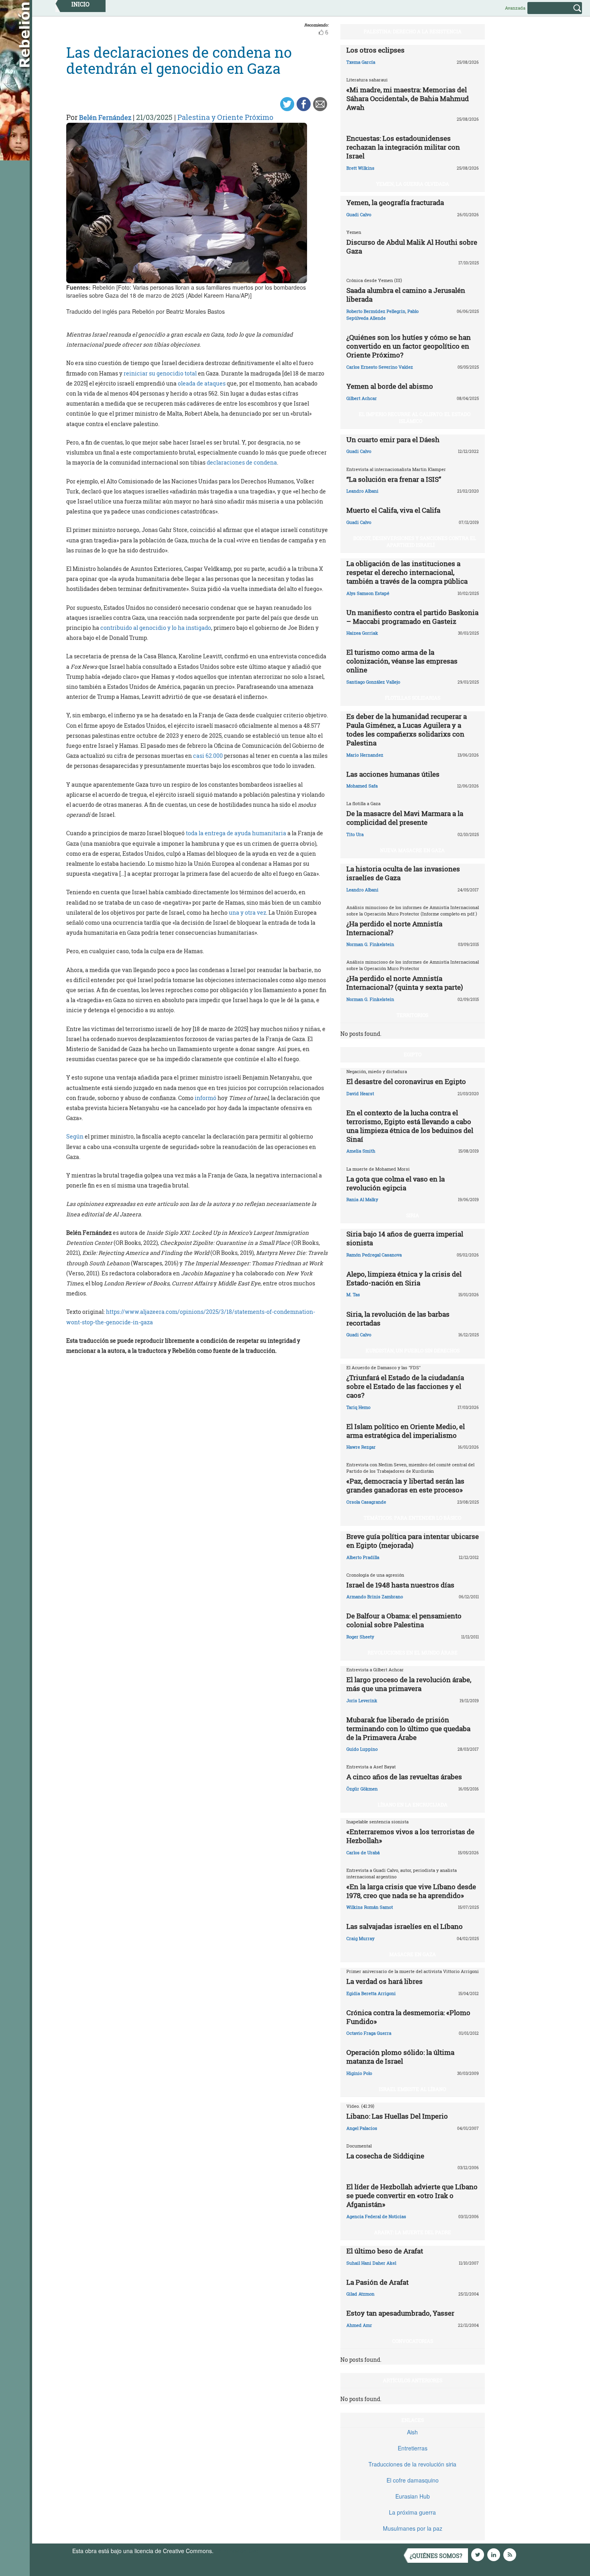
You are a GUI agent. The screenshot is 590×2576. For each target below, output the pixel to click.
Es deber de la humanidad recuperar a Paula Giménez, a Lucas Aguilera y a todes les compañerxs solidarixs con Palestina (407, 730)
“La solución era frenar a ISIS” (394, 479)
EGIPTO (413, 1054)
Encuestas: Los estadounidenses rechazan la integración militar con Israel (403, 147)
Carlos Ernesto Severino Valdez (380, 367)
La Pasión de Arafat (377, 2282)
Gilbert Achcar (362, 398)
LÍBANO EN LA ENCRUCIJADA (413, 1805)
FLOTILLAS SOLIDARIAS (413, 698)
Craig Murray (360, 1938)
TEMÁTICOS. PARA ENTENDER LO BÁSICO (412, 1518)
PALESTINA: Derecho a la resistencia (413, 31)
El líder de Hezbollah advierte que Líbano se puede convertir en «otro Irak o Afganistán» (412, 2195)
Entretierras (413, 2448)
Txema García (361, 62)
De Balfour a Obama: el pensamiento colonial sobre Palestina (404, 1620)
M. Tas (353, 1294)
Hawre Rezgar (361, 1447)
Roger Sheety (360, 1637)
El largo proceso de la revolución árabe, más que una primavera (409, 1684)
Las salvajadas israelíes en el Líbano (405, 1926)
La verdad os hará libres (385, 1981)
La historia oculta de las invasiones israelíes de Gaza (403, 873)
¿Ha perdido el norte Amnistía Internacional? (394, 928)
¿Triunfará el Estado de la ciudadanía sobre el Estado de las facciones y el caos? (405, 1386)
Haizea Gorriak (362, 633)
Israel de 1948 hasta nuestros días (400, 1585)
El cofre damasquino (413, 2480)
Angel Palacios (362, 2128)
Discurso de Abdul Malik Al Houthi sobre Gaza (412, 247)
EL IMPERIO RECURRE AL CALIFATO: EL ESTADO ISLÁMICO (415, 417)
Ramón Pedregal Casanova (374, 1255)
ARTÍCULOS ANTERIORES (413, 2380)
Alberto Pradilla (363, 1557)
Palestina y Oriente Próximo (225, 117)
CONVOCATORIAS (413, 2341)
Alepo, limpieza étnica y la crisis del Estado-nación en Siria (404, 1278)
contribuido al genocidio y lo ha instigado (156, 628)
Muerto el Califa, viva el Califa (393, 510)
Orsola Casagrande (366, 1502)
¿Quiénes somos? (436, 2556)
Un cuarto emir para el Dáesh (393, 439)
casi (199, 756)
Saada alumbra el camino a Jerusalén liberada (406, 295)
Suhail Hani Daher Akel (371, 2263)
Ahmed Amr (359, 2325)
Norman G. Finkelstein (370, 944)
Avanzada (515, 8)
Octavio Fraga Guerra (369, 2033)
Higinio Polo (359, 2073)
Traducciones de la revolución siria (412, 2464)
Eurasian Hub (413, 2496)
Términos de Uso (237, 2551)
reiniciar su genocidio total (160, 373)
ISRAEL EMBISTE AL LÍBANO (412, 2089)
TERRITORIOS (412, 1015)
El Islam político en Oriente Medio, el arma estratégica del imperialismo (406, 1431)
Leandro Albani (362, 491)
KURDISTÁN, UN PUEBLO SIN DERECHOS (413, 1350)
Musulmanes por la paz (413, 2528)
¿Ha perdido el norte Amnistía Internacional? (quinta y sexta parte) (405, 983)
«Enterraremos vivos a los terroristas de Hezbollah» (410, 1836)
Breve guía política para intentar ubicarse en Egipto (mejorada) (413, 1541)
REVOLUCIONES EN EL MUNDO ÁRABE (413, 1652)
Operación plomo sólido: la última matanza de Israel (400, 2057)
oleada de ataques (202, 383)
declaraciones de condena (242, 462)
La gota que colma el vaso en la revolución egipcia (396, 1183)
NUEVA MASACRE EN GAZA (412, 850)
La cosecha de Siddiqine (385, 2156)
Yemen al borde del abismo (390, 386)
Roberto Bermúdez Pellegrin (376, 311)
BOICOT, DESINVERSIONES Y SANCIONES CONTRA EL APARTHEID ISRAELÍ (415, 541)
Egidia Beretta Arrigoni (371, 1993)
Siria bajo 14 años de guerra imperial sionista (405, 1238)
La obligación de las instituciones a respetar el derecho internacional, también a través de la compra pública (407, 572)
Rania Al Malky (362, 1199)
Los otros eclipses (375, 50)
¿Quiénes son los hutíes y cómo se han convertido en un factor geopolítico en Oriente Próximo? (409, 346)
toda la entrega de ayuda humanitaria (236, 833)
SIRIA (413, 1215)
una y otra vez (247, 912)
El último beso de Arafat (385, 2251)
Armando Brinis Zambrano (375, 1597)
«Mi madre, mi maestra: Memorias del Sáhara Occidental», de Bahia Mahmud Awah (408, 98)
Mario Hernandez (365, 755)
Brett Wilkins (360, 168)
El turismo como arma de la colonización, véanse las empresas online (402, 661)
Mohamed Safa (362, 786)
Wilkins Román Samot (370, 1907)
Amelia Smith (361, 1151)
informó (205, 1098)
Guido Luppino (362, 1749)
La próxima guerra (412, 2512)
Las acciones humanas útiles (393, 774)
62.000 (214, 756)
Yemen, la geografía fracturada (395, 202)
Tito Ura (355, 834)
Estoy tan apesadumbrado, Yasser (400, 2313)
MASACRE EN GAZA (413, 1954)
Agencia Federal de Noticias (376, 2216)
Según (75, 1136)
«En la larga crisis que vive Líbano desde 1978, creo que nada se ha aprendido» (411, 1891)
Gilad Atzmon (360, 2294)
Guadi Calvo (359, 214)
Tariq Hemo (358, 1407)
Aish (412, 2432)
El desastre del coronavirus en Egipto (406, 1081)
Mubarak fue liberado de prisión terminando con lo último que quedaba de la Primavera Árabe (408, 1728)
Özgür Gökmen (362, 1789)
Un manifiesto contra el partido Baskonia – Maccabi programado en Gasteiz (412, 617)
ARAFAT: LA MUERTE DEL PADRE (413, 2232)
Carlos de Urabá (363, 1852)
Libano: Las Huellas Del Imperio (397, 2116)
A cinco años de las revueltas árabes (404, 1777)
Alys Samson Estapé (368, 593)
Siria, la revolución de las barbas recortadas (398, 1318)
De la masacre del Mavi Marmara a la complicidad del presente (405, 818)
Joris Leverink (362, 1700)
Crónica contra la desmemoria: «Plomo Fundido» (408, 2017)
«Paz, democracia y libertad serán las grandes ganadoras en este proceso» (405, 1485)
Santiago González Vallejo (373, 682)
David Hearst (360, 1093)
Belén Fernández (105, 117)
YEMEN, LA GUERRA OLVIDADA (413, 184)
